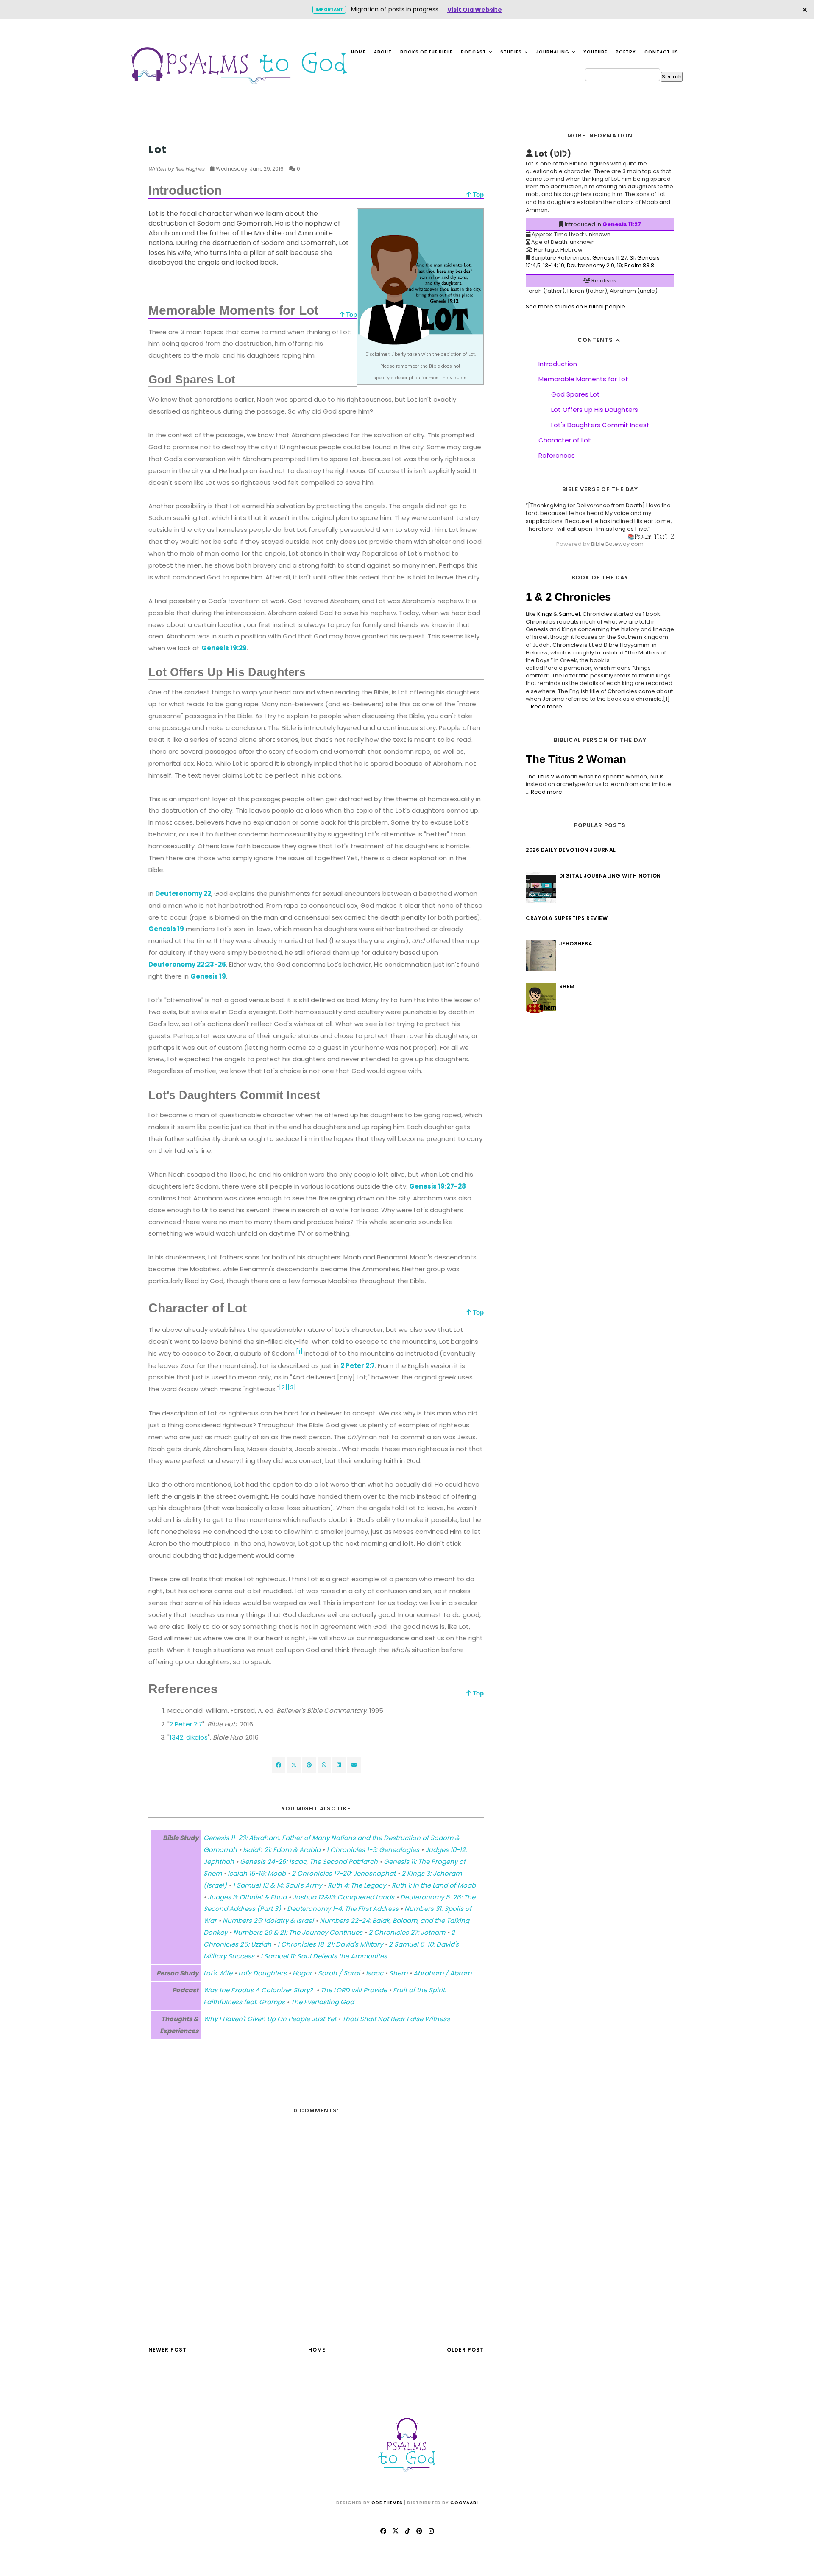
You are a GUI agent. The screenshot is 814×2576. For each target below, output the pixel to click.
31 (632, 258)
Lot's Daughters (262, 1973)
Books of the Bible (426, 52)
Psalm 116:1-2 (654, 536)
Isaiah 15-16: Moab (257, 1873)
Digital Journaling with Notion (610, 876)
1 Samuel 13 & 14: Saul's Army (277, 1885)
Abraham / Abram (442, 1973)
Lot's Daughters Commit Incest (600, 425)
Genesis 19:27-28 (438, 1186)
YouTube (595, 52)
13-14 (550, 265)
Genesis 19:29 (224, 648)
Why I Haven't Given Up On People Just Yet (270, 2019)
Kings (545, 614)
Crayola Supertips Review (567, 918)
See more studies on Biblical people (576, 306)
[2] (283, 1387)
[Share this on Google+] (309, 1765)
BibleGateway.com (617, 544)
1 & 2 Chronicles (568, 597)
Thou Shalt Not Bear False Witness (396, 2019)
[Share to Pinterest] (354, 1765)
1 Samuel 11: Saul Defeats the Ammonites (324, 1956)
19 (562, 265)
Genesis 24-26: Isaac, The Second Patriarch (309, 1861)
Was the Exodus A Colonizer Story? (259, 1990)
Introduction (558, 364)
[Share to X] (294, 1765)
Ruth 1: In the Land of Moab (434, 1885)
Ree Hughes (190, 169)
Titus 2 (546, 776)
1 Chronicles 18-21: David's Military (330, 1944)
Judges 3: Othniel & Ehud (247, 1897)
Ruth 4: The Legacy (357, 1885)
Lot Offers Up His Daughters (595, 410)
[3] (292, 1387)
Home (358, 52)
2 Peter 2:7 (358, 1366)
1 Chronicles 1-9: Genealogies (373, 1850)
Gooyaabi (464, 2503)
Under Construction (181, 133)
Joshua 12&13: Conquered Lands (343, 1897)
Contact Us (661, 52)
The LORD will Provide (354, 1990)
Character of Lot (565, 440)
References (557, 455)
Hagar (302, 1973)
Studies (512, 52)
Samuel (569, 614)
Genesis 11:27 (622, 224)
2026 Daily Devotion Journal (571, 850)
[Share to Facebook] (279, 1765)
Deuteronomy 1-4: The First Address (343, 1909)
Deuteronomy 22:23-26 (187, 964)
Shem (398, 1973)
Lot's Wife (218, 1973)
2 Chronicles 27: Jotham (407, 1932)
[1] (299, 1352)
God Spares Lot (576, 394)
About (383, 52)
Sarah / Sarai (339, 1973)
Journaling (553, 52)
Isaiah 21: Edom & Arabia (282, 1850)
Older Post (465, 2350)
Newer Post (167, 2350)
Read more (546, 706)
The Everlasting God (322, 2002)
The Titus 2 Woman (576, 759)
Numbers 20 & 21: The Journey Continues (298, 1932)
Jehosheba (576, 944)
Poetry (626, 52)
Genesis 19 (166, 929)
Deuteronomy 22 (183, 894)
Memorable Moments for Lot (583, 379)
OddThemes (387, 2503)
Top (477, 194)
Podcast (474, 52)
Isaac (375, 1973)
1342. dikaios (189, 1737)
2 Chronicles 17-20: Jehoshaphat (344, 1873)
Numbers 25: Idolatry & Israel (268, 1920)
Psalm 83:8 (639, 265)
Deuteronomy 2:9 (591, 265)
